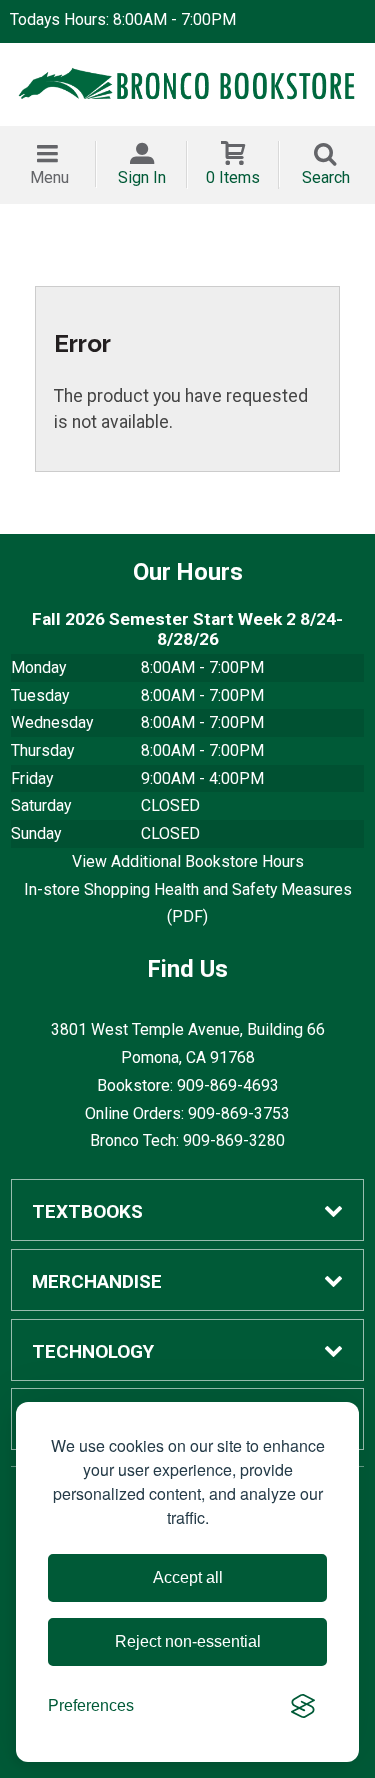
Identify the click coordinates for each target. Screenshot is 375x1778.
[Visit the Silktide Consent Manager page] (303, 1706)
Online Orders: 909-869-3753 (187, 1113)
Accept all (188, 1577)
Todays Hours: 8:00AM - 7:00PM (123, 19)
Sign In (142, 177)
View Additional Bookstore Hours (188, 861)
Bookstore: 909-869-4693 (188, 1085)
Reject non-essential (188, 1641)
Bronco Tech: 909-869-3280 (187, 1140)
